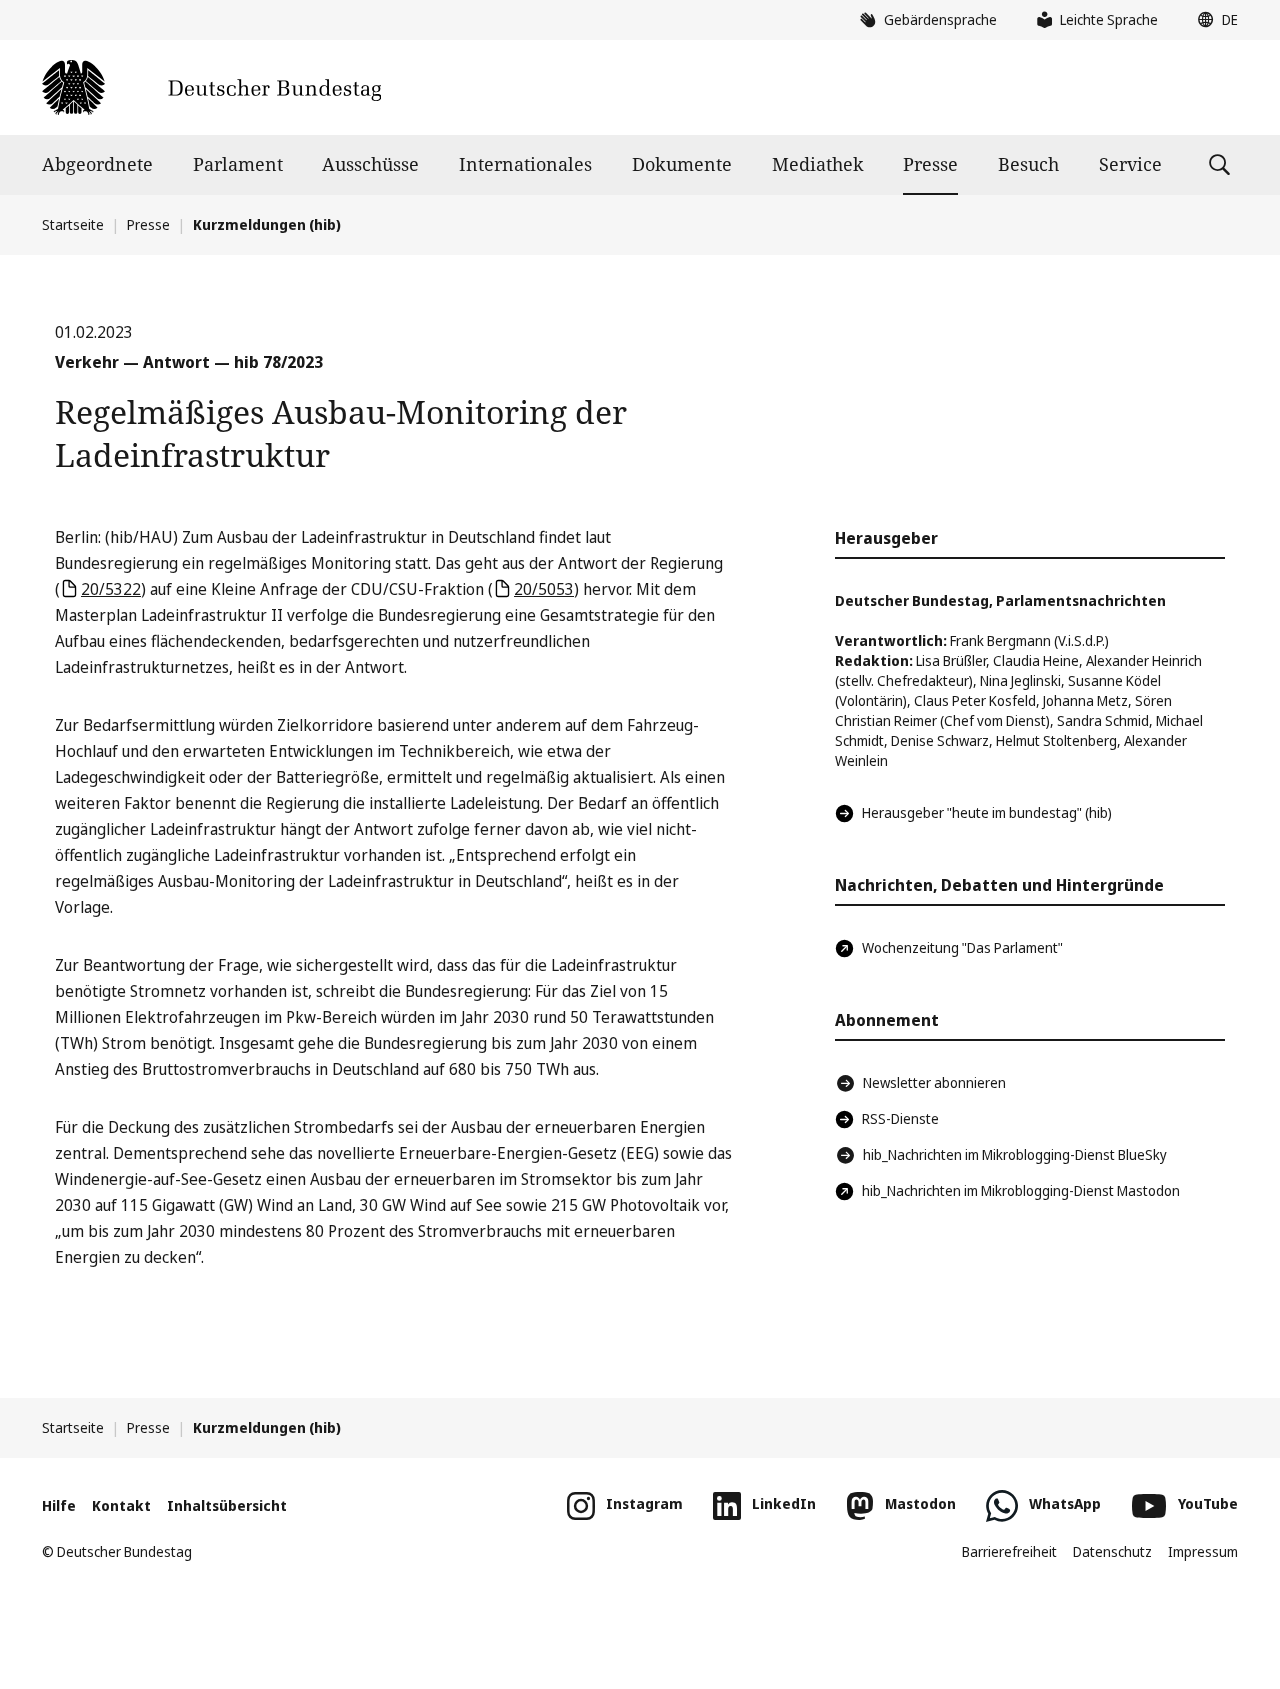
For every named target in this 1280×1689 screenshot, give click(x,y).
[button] (1213, 20)
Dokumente (682, 164)
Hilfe (59, 1505)
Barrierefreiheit (1009, 1551)
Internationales (525, 164)
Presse (930, 164)
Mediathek (818, 164)
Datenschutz (1112, 1551)
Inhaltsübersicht (227, 1505)
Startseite (73, 224)
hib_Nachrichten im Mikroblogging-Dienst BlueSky (1015, 1154)
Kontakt (121, 1505)
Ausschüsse (370, 164)
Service (1130, 164)
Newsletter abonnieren (934, 1082)
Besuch (1028, 164)
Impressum (1203, 1551)
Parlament (238, 164)
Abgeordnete (97, 164)
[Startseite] (211, 87)
